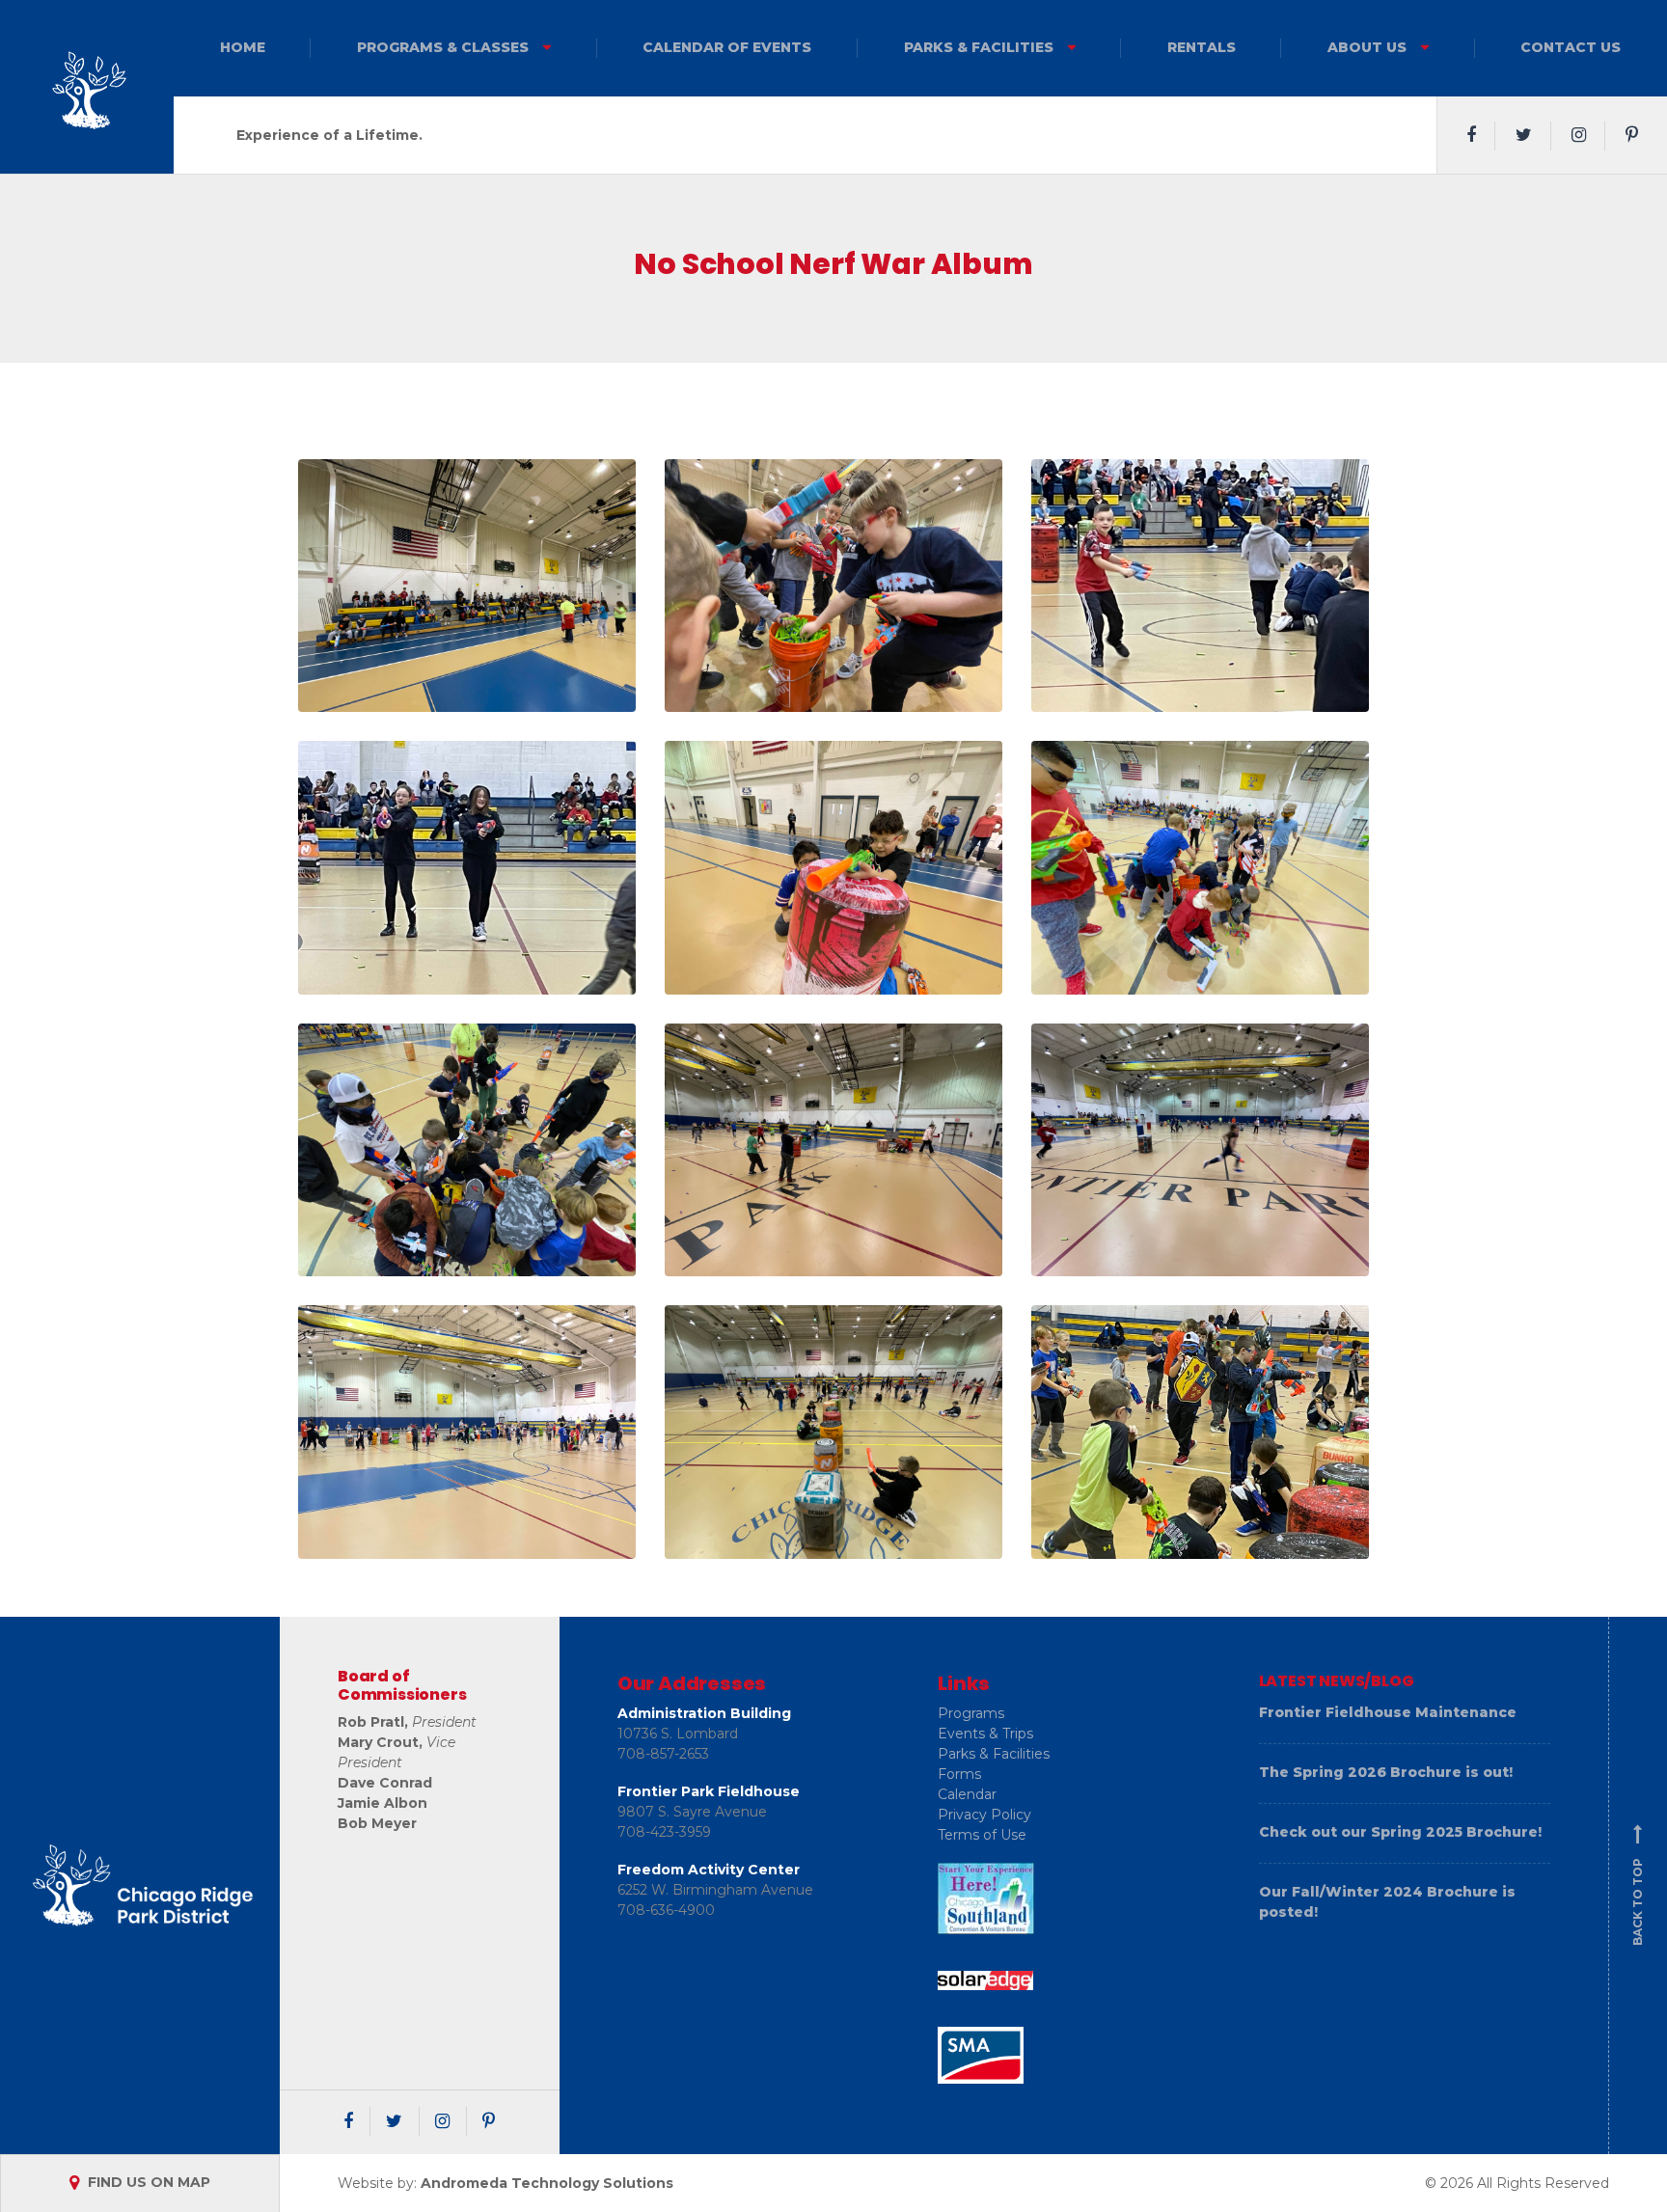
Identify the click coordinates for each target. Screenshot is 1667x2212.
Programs (971, 1713)
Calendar (967, 1794)
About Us (1367, 47)
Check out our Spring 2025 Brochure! (1400, 1832)
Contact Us (1571, 47)
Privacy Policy (984, 1815)
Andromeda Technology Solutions (547, 2182)
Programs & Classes (443, 47)
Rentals (1202, 47)
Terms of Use (982, 1835)
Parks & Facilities (979, 47)
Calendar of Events (727, 47)
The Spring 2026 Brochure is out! (1386, 1772)
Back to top (1638, 1886)
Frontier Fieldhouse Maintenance (1388, 1712)
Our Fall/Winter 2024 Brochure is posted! (1387, 1902)
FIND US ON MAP (147, 2182)
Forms (959, 1774)
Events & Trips (985, 1734)
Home (243, 47)
